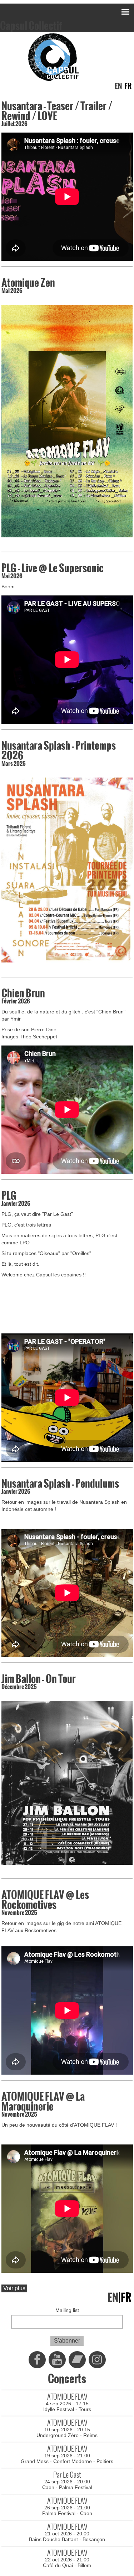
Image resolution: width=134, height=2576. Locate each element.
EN (118, 86)
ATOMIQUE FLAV (67, 2397)
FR (128, 86)
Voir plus (14, 2288)
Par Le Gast (67, 2475)
